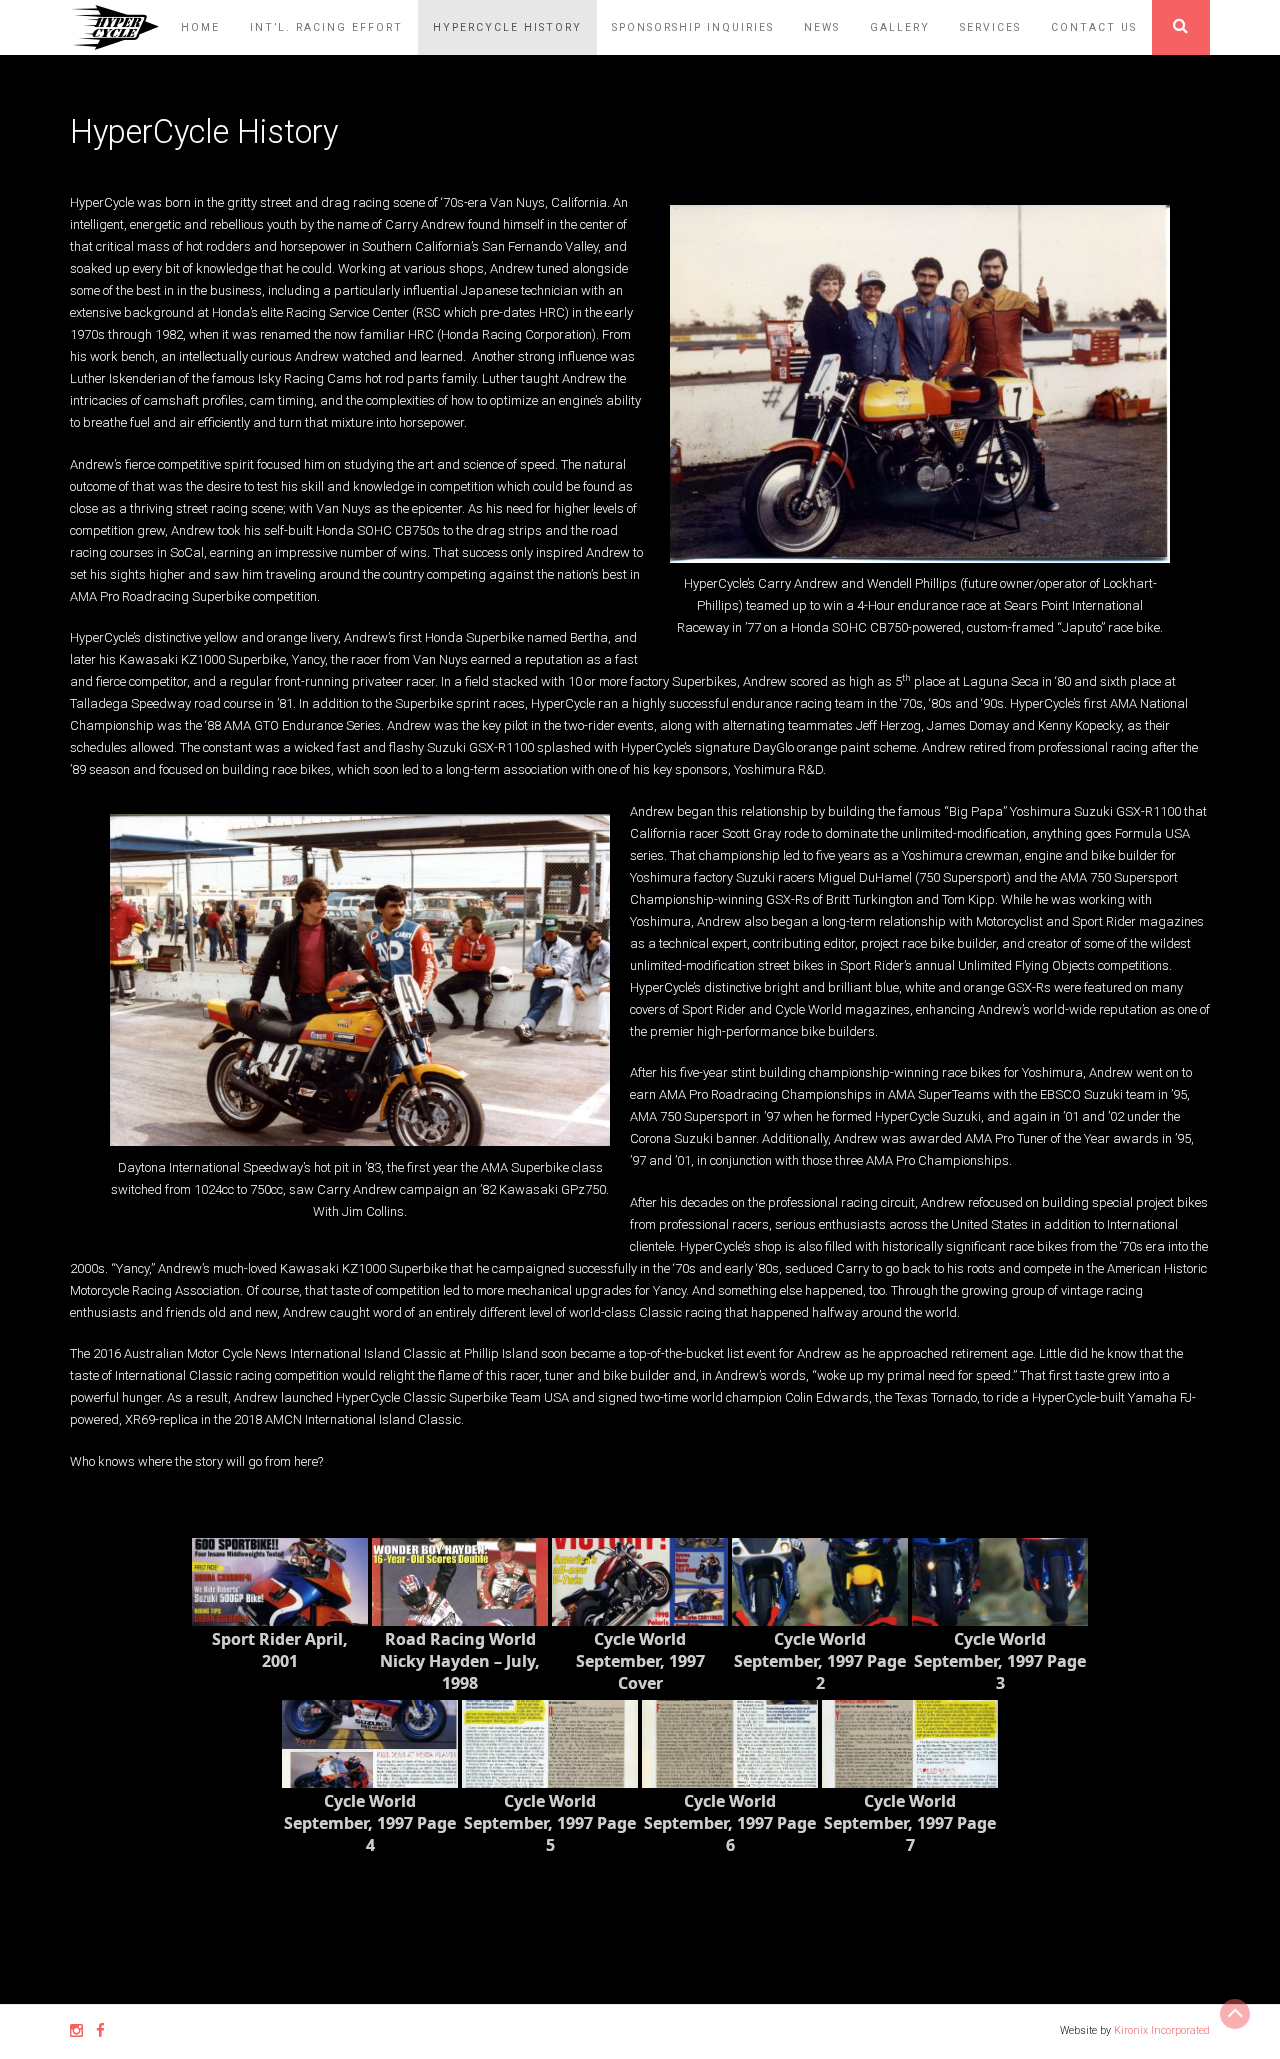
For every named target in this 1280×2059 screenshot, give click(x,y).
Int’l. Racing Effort (326, 27)
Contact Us (1094, 27)
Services (990, 27)
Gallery (900, 27)
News (822, 27)
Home (200, 27)
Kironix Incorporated (1162, 2030)
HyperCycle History (507, 27)
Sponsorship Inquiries (693, 27)
